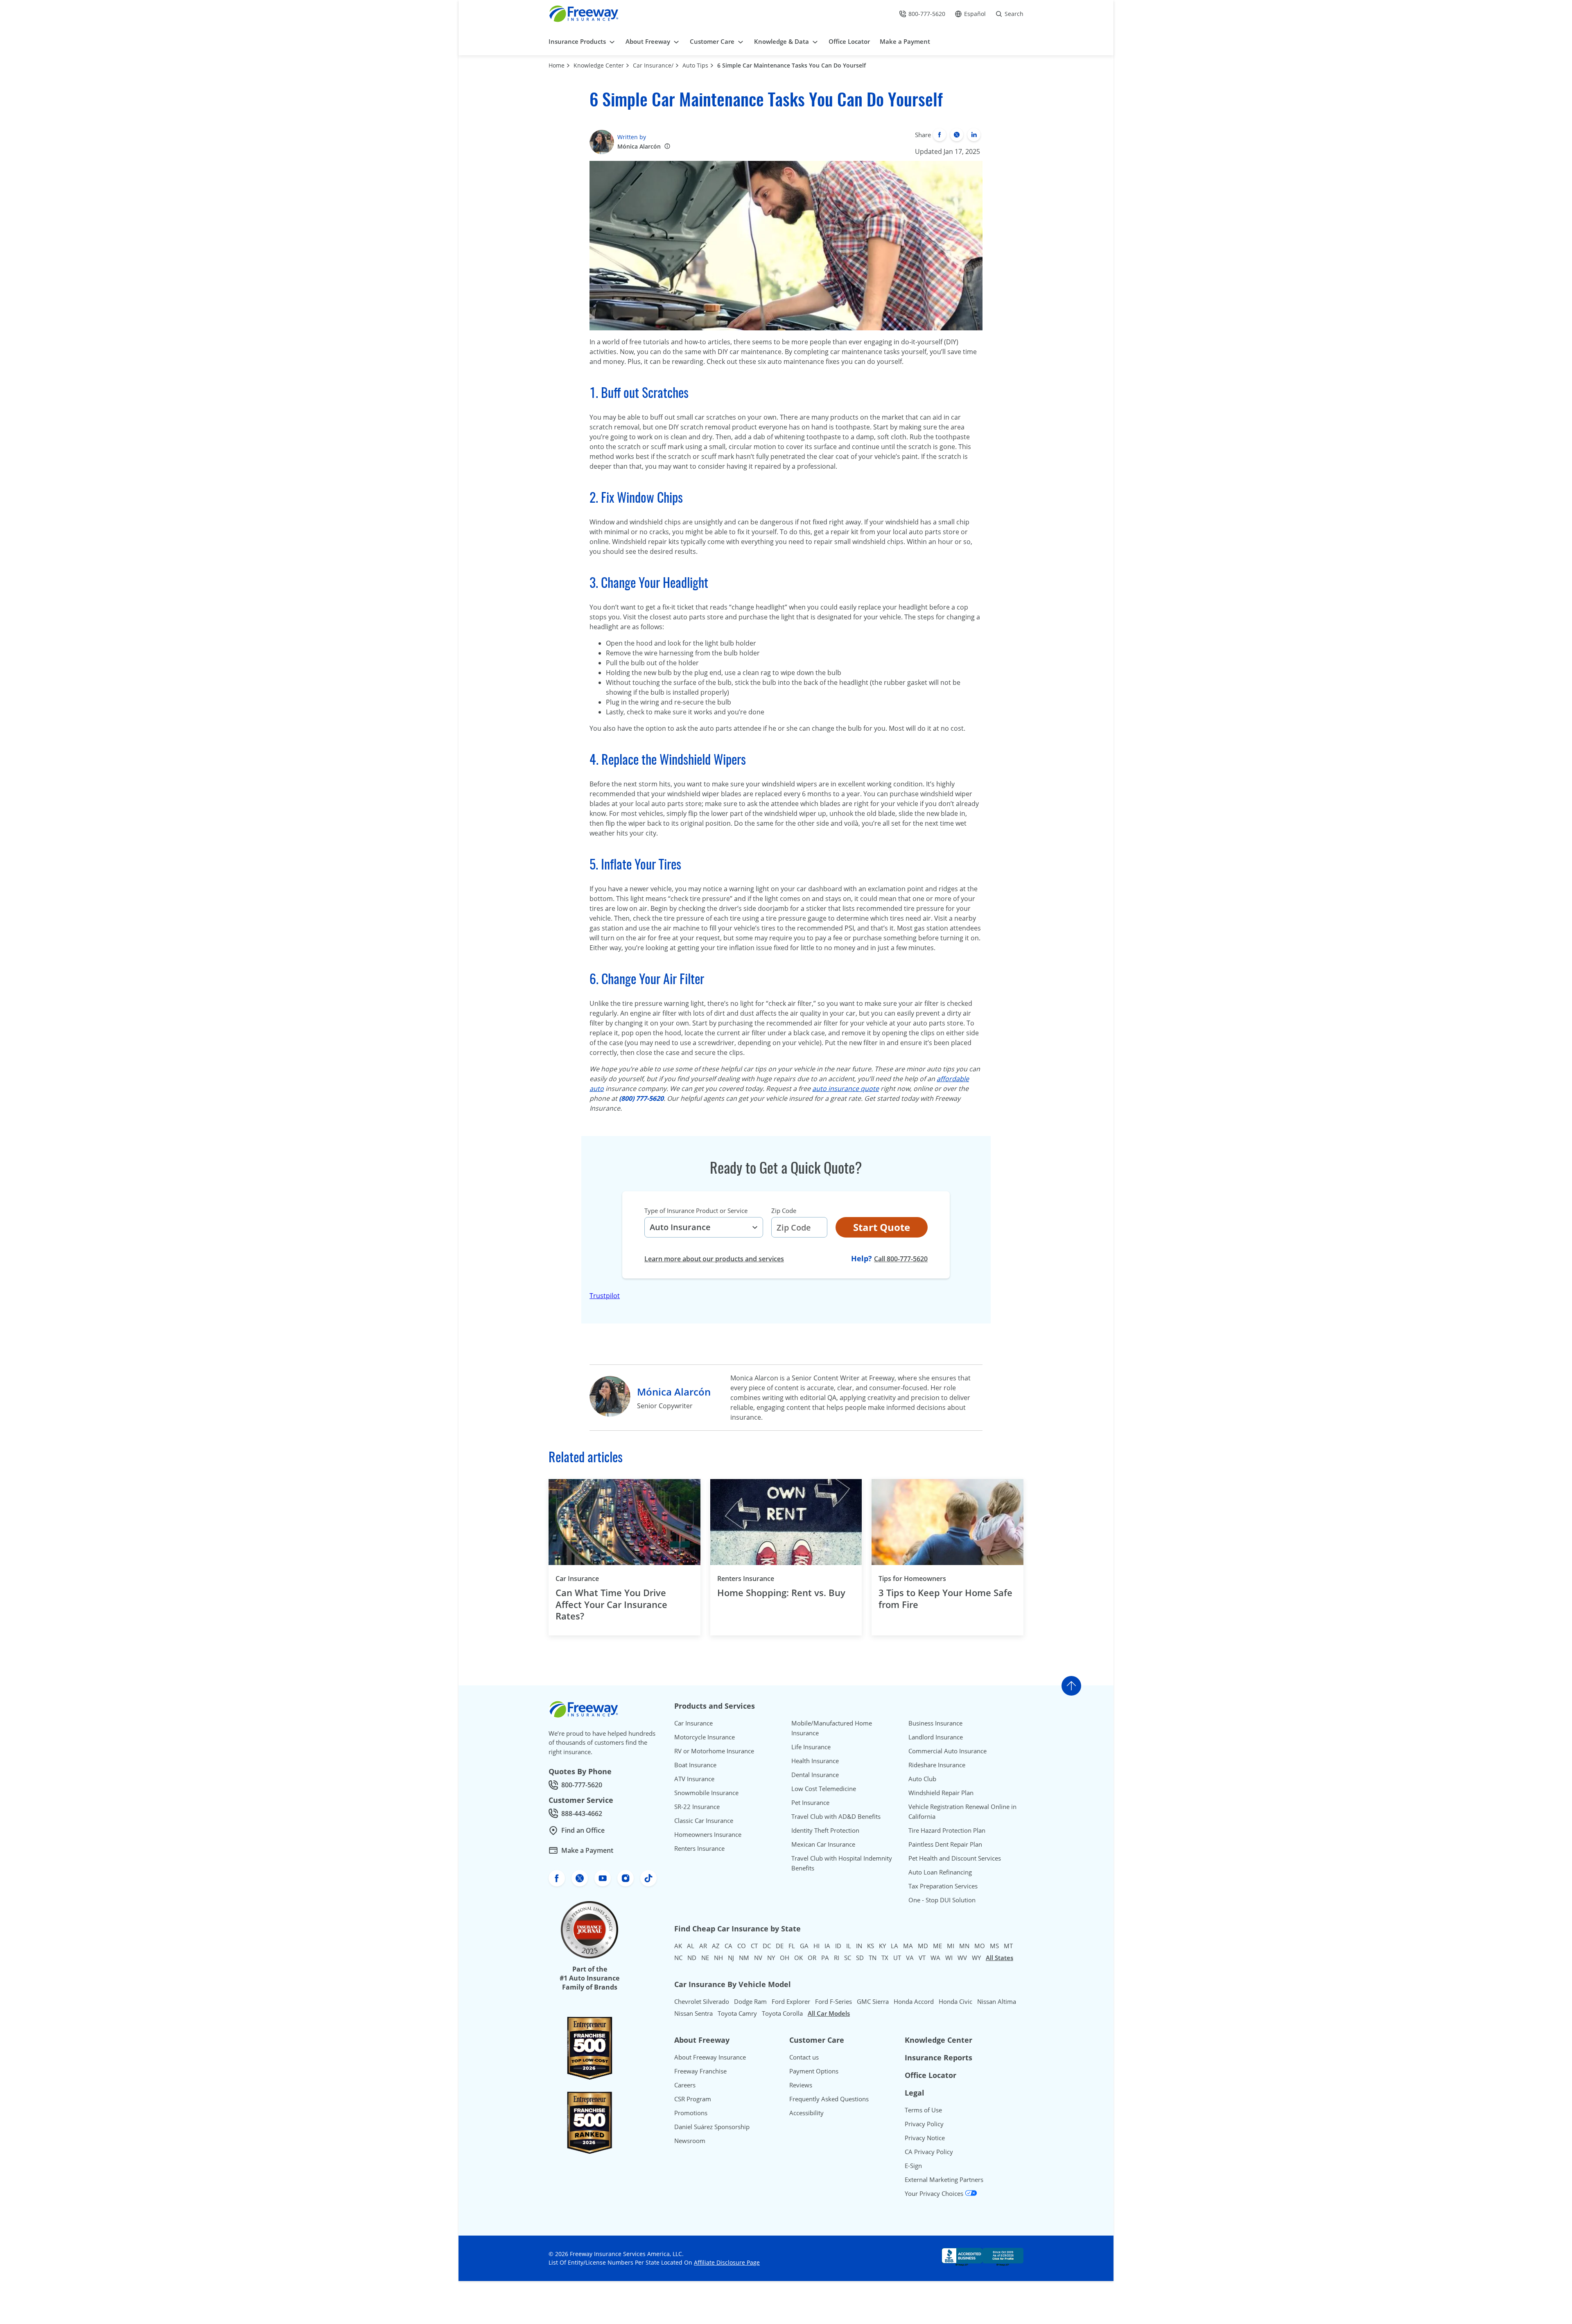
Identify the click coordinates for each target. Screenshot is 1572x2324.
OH (785, 1958)
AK (678, 1946)
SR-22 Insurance (697, 1807)
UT (897, 1958)
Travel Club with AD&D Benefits (836, 1816)
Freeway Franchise (700, 2071)
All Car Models (829, 2013)
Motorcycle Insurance (705, 1737)
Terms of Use (923, 2110)
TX (885, 1958)
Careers (685, 2085)
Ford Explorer (791, 2001)
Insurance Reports (938, 2057)
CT (754, 1946)
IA (827, 1946)
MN (964, 1946)
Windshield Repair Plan (941, 1793)
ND (692, 1958)
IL (849, 1946)
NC (678, 1958)
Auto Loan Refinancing (940, 1872)
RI (837, 1958)
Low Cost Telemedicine (824, 1789)
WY (976, 1958)
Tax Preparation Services (943, 1886)
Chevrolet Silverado (702, 2001)
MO (980, 1946)
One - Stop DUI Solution (942, 1900)
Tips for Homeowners (912, 1579)
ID (838, 1946)
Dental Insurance (815, 1775)
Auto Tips (695, 65)
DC (767, 1946)
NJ (731, 1958)
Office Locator (931, 2075)
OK (798, 1958)
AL (691, 1946)
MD (923, 1946)
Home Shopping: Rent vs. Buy (781, 1593)
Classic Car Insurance (704, 1820)
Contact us (804, 2057)
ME (937, 1946)
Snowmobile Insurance (706, 1793)
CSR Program (693, 2099)
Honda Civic (955, 2001)
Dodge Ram (750, 2001)
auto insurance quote (846, 1089)
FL (792, 1946)
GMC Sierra (873, 2001)
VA (910, 1958)
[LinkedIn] (974, 135)
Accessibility (806, 2113)
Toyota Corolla (782, 2013)
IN (859, 1946)
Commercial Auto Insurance (947, 1751)
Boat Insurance (695, 1765)
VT (922, 1958)
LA (894, 1946)
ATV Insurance (694, 1779)
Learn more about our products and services (714, 1259)
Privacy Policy (924, 2124)
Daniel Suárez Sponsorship (712, 2127)
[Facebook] (940, 135)
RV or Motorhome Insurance (714, 1751)
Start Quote (882, 1227)
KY (882, 1946)
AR (703, 1946)
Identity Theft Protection (825, 1830)
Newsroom (690, 2141)
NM (744, 1958)
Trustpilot (605, 1296)
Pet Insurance (810, 1802)
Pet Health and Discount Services (955, 1858)
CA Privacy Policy (929, 2152)
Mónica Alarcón (639, 146)
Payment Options (814, 2071)
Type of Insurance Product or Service (696, 1211)
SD (860, 1958)
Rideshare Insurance (937, 1765)
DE (780, 1946)
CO (742, 1946)
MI (951, 1946)
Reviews (801, 2085)
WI (949, 1958)
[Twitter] (957, 135)
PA (825, 1958)
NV (758, 1958)
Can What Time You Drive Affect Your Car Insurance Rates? (611, 1604)
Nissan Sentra (693, 2013)
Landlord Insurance (936, 1737)
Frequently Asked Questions (829, 2099)
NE (705, 1958)
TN (873, 1958)
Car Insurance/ (653, 65)
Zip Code (784, 1211)
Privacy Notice (925, 2138)
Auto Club (922, 1779)
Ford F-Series (833, 2001)
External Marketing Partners (944, 2179)
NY (771, 1958)
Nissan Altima (997, 2001)
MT (1008, 1946)
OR (812, 1958)
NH (718, 1958)
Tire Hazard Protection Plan (947, 1830)
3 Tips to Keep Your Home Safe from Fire (945, 1598)
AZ (716, 1946)
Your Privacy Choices (935, 2193)
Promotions (691, 2113)
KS (871, 1946)
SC (848, 1958)
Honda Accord (914, 2001)
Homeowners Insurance (708, 1834)
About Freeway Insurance (710, 2057)
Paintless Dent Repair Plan (945, 1844)
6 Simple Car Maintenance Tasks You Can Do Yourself (792, 65)
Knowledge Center (599, 65)
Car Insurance (577, 1579)
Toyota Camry (737, 2013)
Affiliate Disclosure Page (727, 2262)
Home (557, 65)
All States (999, 1958)
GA (804, 1946)
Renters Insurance (746, 1579)
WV (962, 1958)
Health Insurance (815, 1761)
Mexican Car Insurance (823, 1844)
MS (994, 1946)
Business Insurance (935, 1723)
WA (935, 1958)
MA (908, 1946)
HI (816, 1946)
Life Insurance (811, 1747)
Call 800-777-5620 (901, 1259)
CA (728, 1946)
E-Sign (913, 2166)
